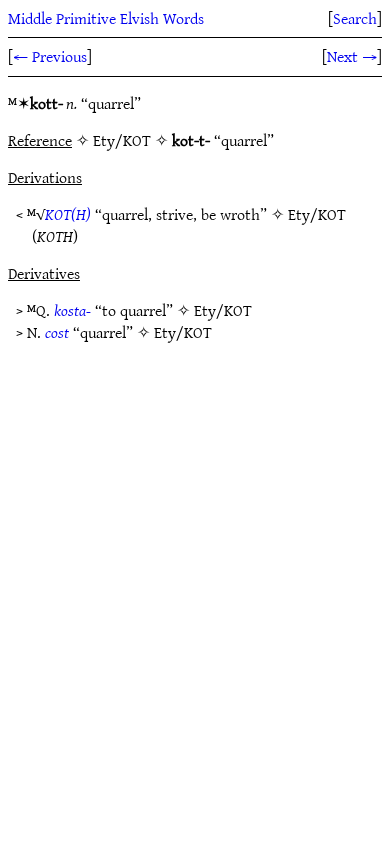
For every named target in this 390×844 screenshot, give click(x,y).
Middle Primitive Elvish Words (106, 18)
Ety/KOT (317, 214)
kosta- (72, 310)
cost (57, 332)
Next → (352, 56)
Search (355, 18)
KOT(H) (68, 214)
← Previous (50, 56)
